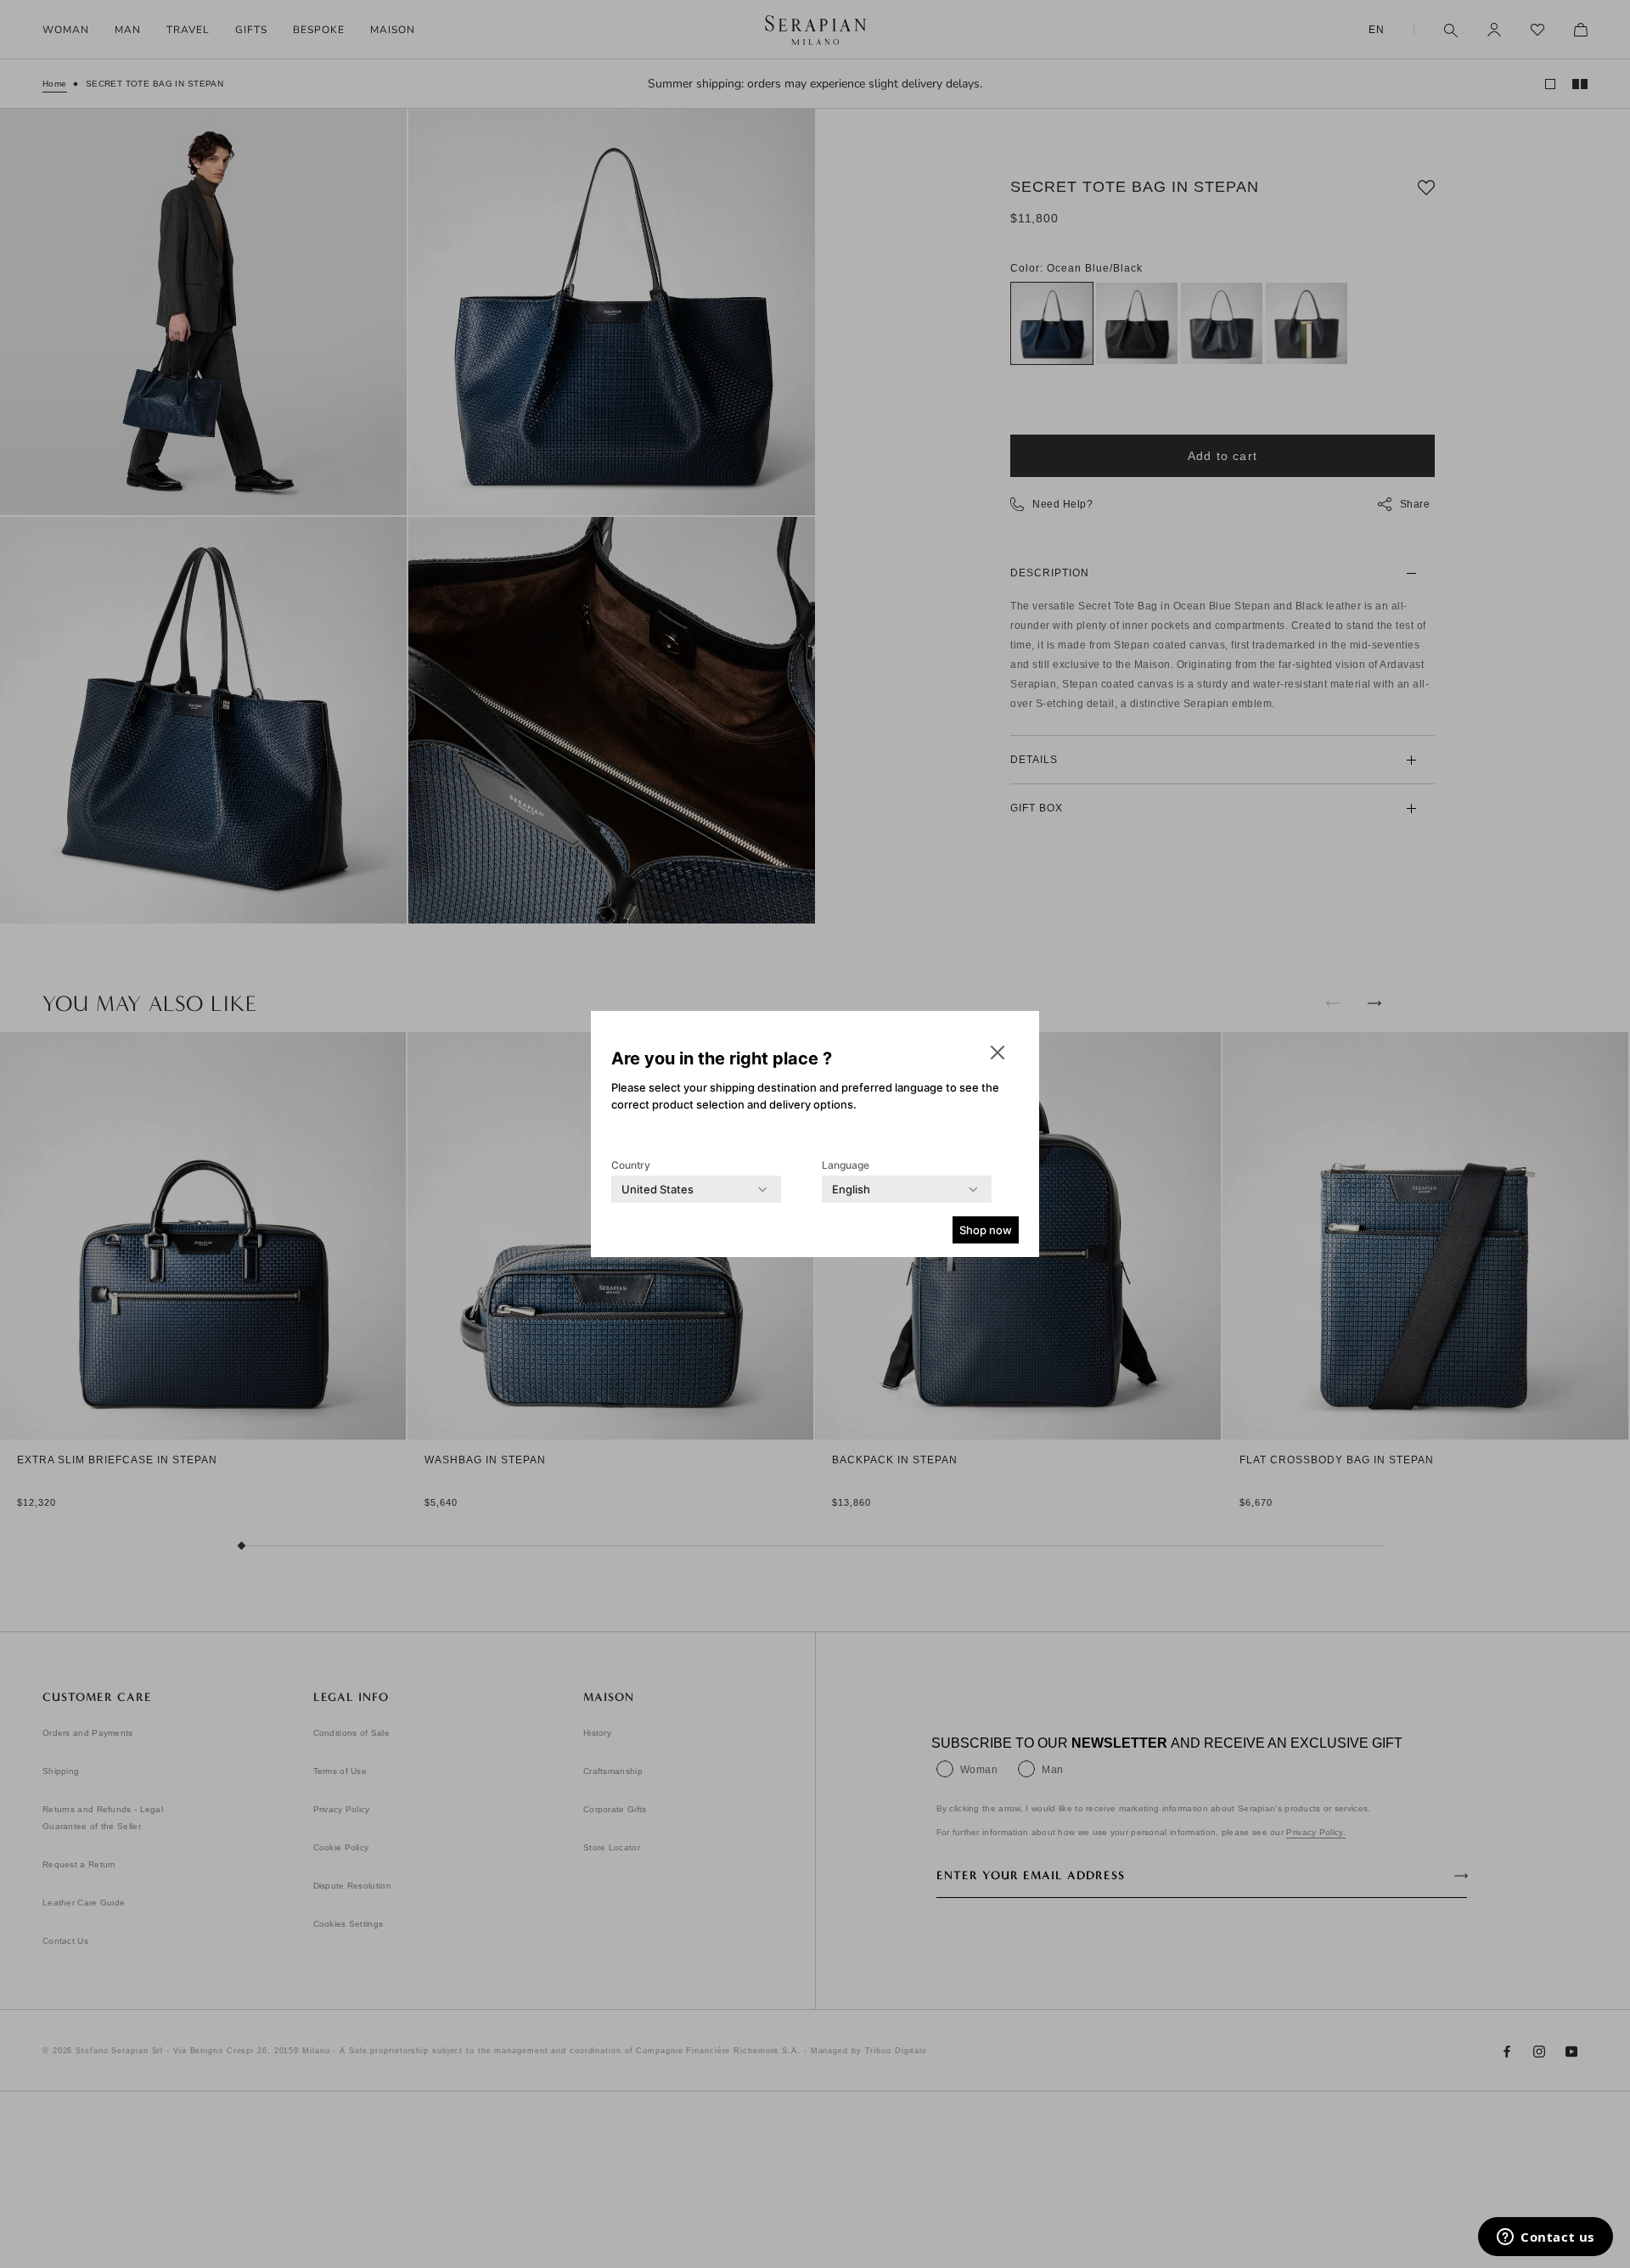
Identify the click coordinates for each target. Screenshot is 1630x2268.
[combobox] (658, 1189)
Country (631, 1165)
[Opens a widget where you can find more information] (1546, 2238)
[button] (998, 1053)
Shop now (986, 1230)
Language (846, 1165)
